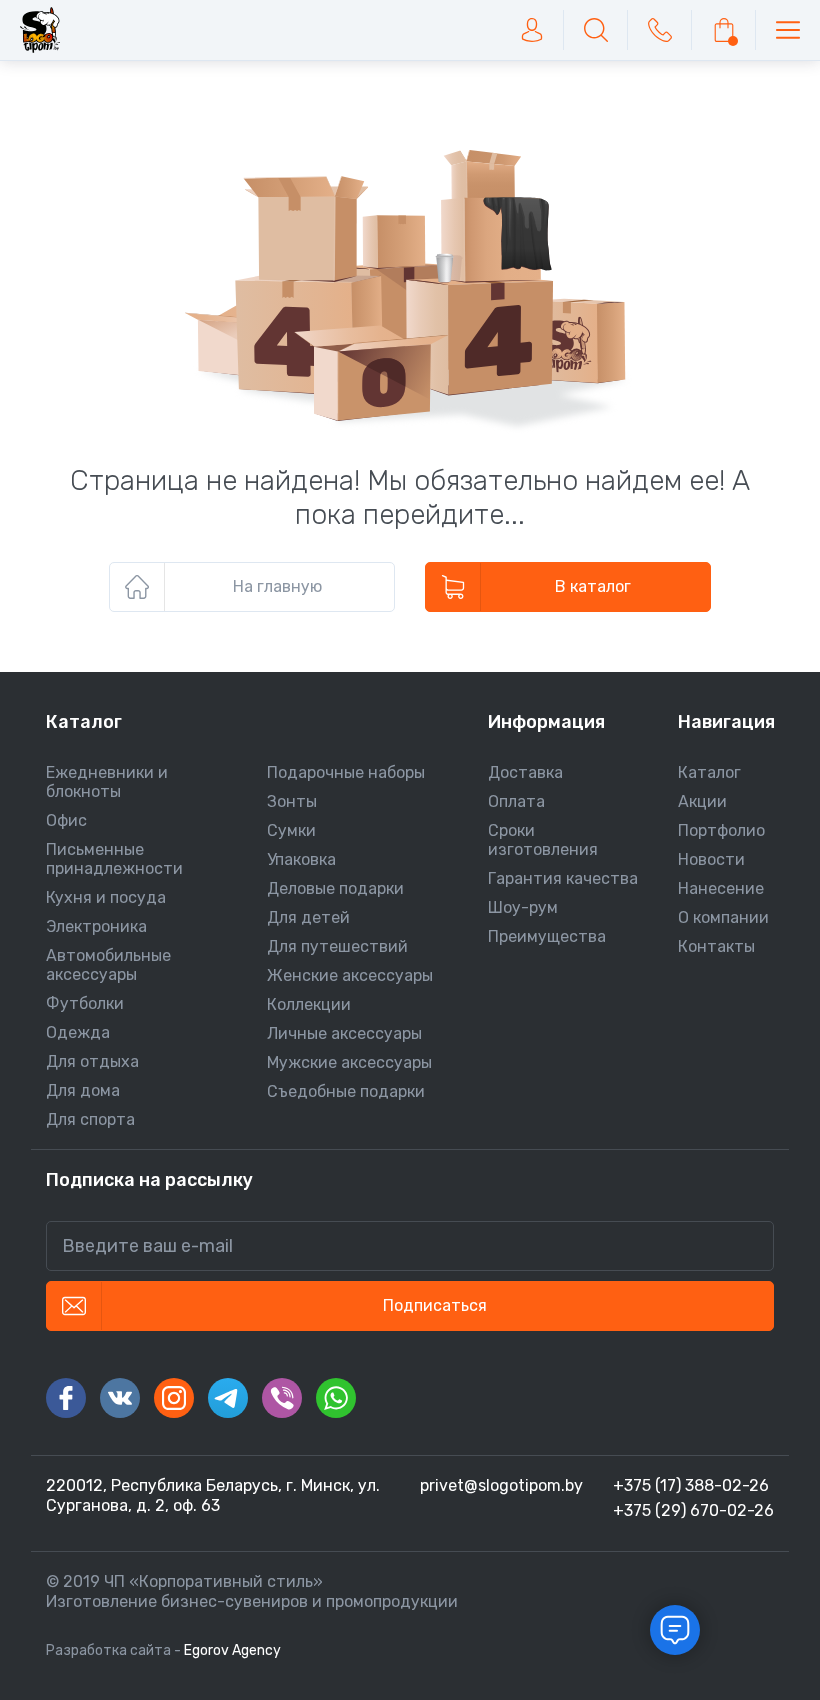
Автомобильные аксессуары (108, 965)
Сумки (291, 830)
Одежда (78, 1032)
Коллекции (309, 1004)
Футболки (85, 1003)
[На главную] (40, 30)
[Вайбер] (282, 1398)
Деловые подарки (335, 888)
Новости (711, 859)
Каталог (709, 772)
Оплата (516, 801)
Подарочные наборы (346, 772)
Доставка (525, 772)
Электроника (96, 926)
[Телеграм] (228, 1398)
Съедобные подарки (346, 1091)
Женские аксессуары (350, 975)
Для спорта (90, 1119)
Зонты (292, 801)
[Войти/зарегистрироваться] (532, 30)
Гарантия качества (563, 878)
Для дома (83, 1090)
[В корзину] (724, 30)
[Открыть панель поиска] (596, 30)
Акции (702, 801)
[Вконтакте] (120, 1398)
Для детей (308, 917)
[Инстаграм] (174, 1398)
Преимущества (547, 936)
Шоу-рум (523, 907)
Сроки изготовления (543, 840)
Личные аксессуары (344, 1033)
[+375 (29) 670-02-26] (660, 30)
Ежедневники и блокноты (107, 782)
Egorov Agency (232, 1650)
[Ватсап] (336, 1398)
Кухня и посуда (106, 897)
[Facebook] (66, 1398)
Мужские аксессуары (349, 1062)
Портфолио (721, 830)
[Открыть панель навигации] (788, 30)
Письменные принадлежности (114, 859)
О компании (723, 917)
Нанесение (721, 888)
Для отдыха (92, 1061)
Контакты (716, 946)
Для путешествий (337, 946)
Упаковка (301, 859)
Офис (66, 820)
